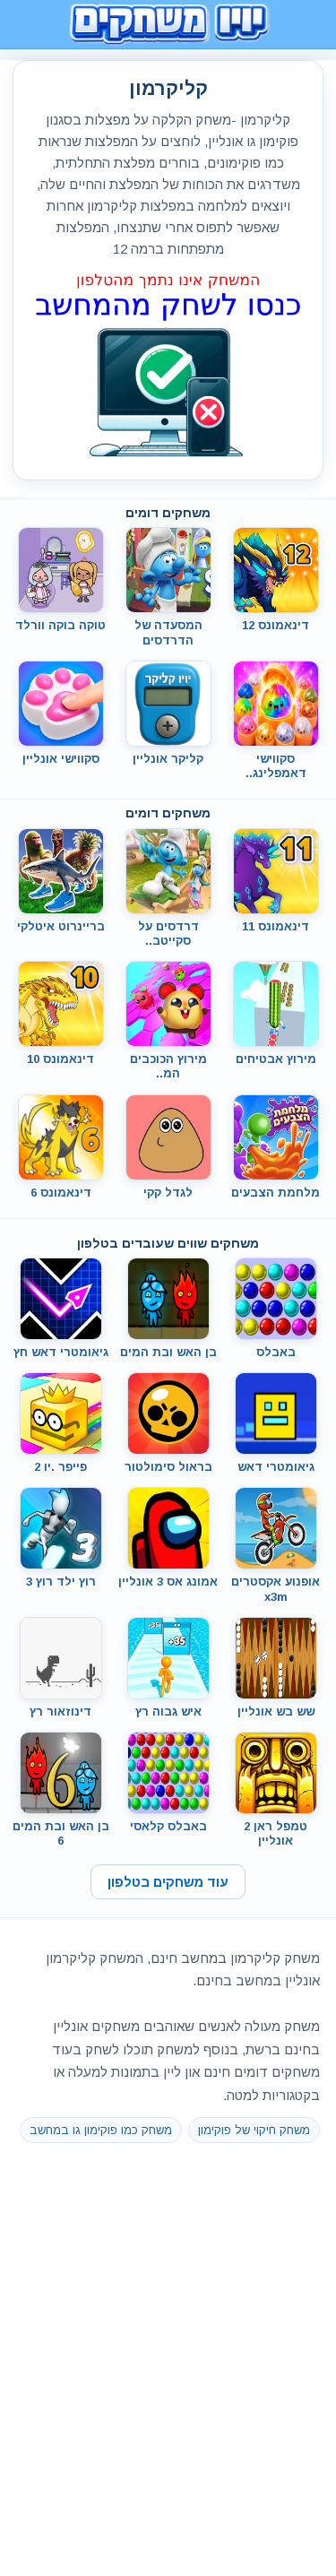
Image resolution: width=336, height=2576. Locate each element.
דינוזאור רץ (60, 1712)
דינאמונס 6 (61, 1193)
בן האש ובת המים (168, 1352)
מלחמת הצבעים (276, 1193)
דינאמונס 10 (60, 1059)
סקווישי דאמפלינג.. (276, 766)
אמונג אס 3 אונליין (168, 1582)
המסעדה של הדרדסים (168, 632)
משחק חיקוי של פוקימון (254, 2130)
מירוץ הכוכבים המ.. (168, 1066)
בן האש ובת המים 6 (61, 1833)
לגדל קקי (168, 1193)
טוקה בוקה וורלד (60, 625)
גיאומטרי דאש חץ (61, 1352)
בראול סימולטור (168, 1467)
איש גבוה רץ (168, 1712)
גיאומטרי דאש (276, 1467)
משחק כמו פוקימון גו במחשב (101, 2130)
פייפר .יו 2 (60, 1467)
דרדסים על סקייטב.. (168, 934)
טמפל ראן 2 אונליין (276, 1833)
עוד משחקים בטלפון (168, 1882)
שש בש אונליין (276, 1712)
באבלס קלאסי (168, 1826)
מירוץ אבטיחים (276, 1059)
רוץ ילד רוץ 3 (61, 1582)
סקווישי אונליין (61, 759)
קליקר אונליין (168, 759)
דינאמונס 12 (276, 625)
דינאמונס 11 (276, 926)
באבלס (276, 1352)
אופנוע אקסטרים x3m (276, 1589)
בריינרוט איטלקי (61, 926)
